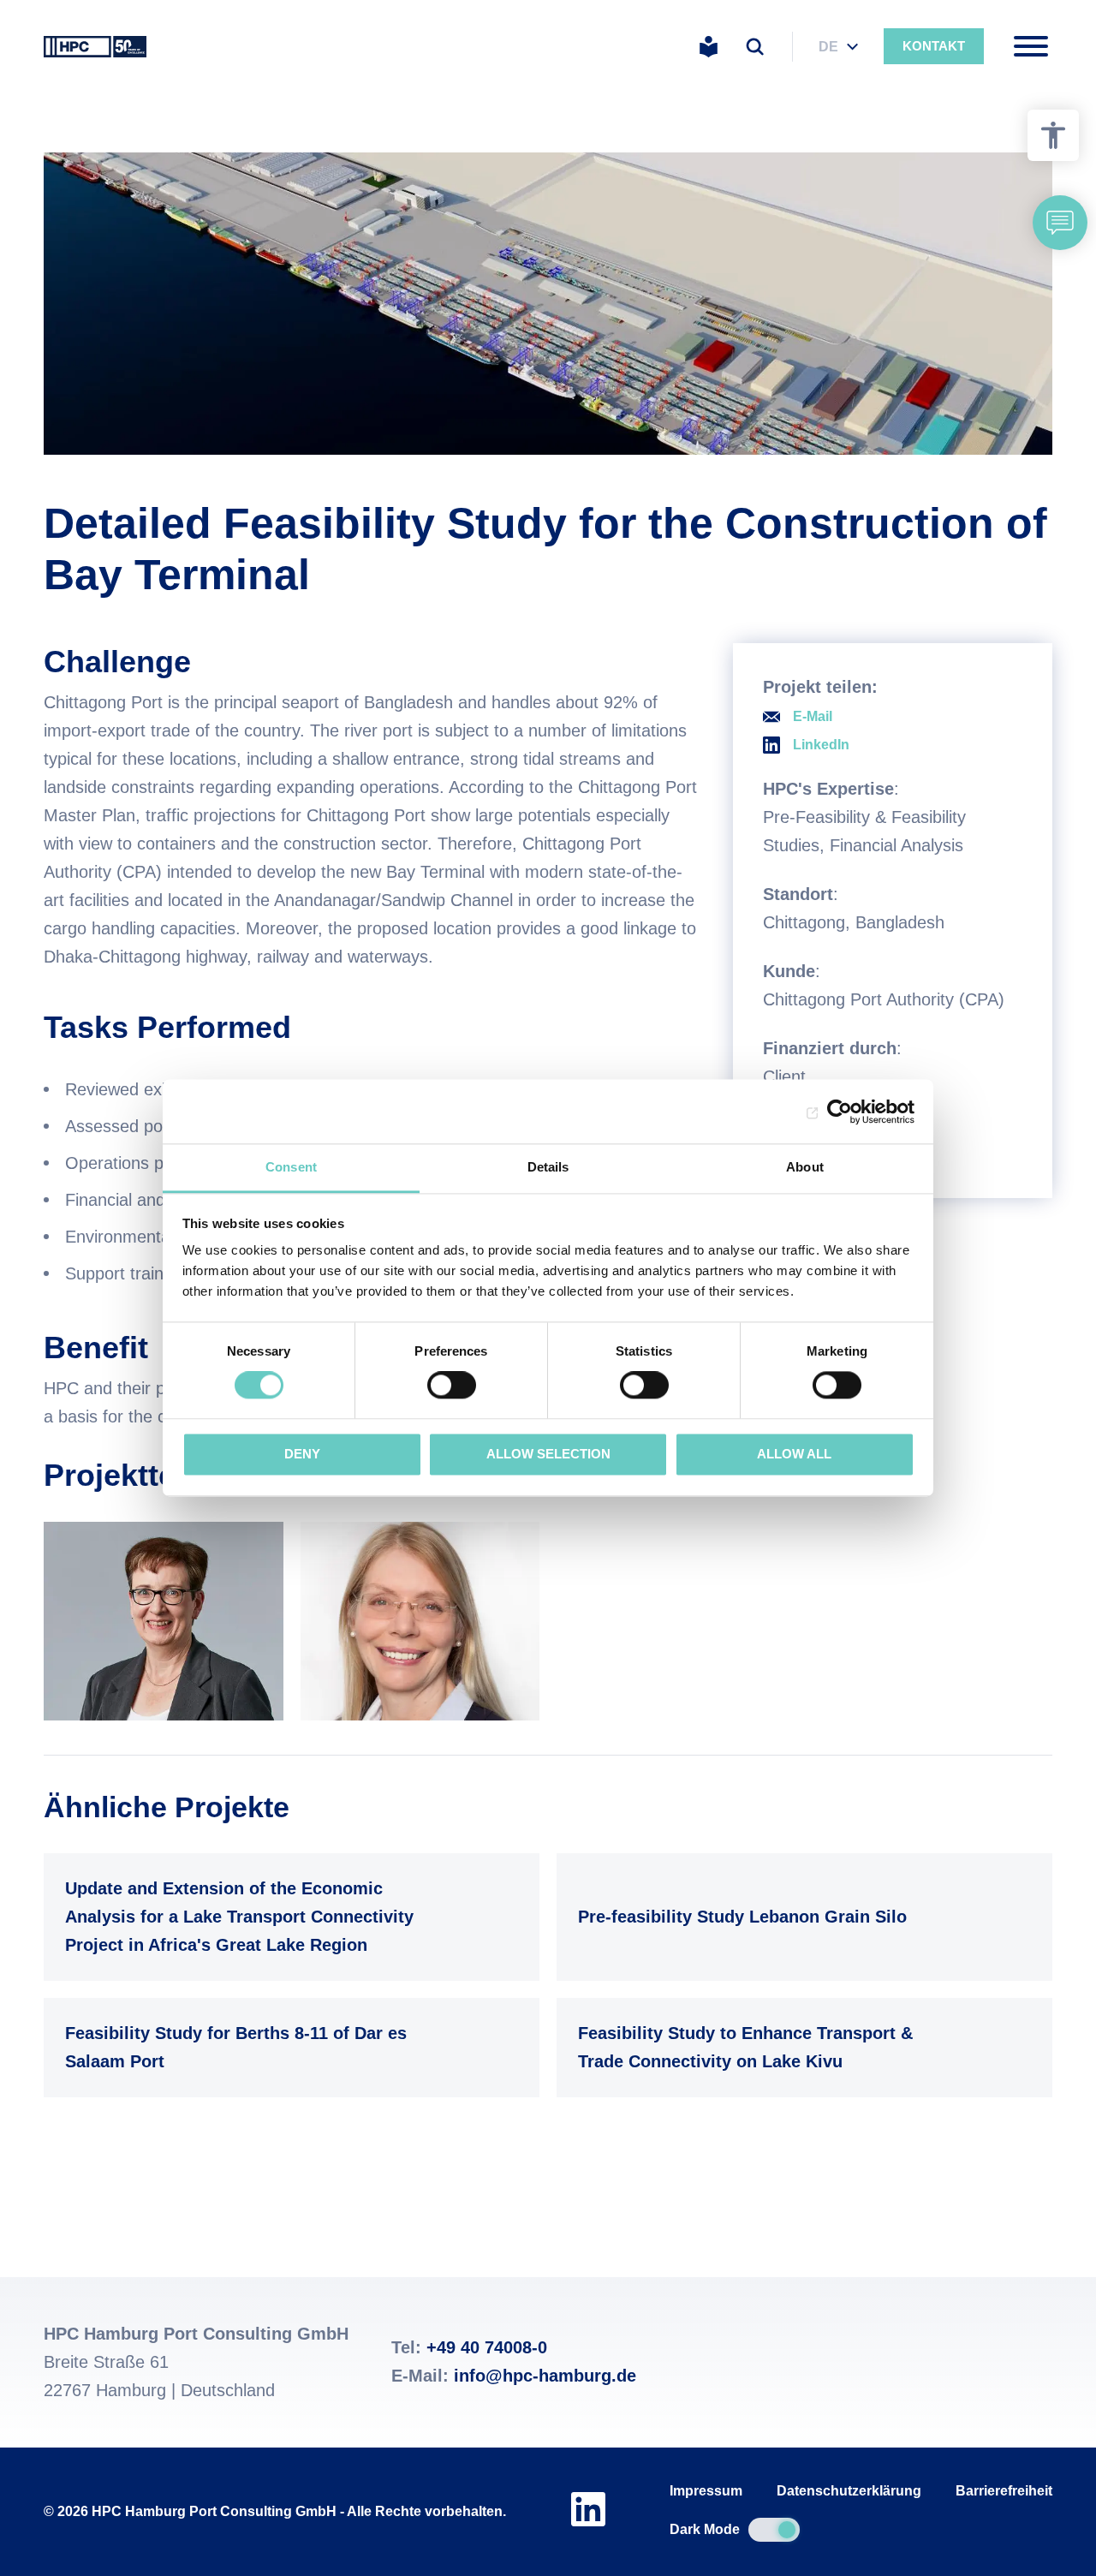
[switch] (452, 1386)
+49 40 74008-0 (487, 2347)
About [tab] (805, 1167)
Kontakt (934, 46)
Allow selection (548, 1454)
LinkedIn (821, 745)
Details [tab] (548, 1167)
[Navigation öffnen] (1031, 46)
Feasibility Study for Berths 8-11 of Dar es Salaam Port (287, 2047)
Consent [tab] (291, 1167)
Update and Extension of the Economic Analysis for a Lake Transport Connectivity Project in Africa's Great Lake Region (287, 1917)
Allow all (794, 1454)
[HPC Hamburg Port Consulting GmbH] (95, 46)
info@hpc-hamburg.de (545, 2376)
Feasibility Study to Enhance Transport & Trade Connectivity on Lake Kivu (800, 2047)
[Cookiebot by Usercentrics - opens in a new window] (840, 1112)
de (828, 47)
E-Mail (813, 716)
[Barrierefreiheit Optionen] (1053, 135)
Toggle (774, 2530)
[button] (1060, 223)
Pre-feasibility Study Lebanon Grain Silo (800, 1917)
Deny (302, 1454)
